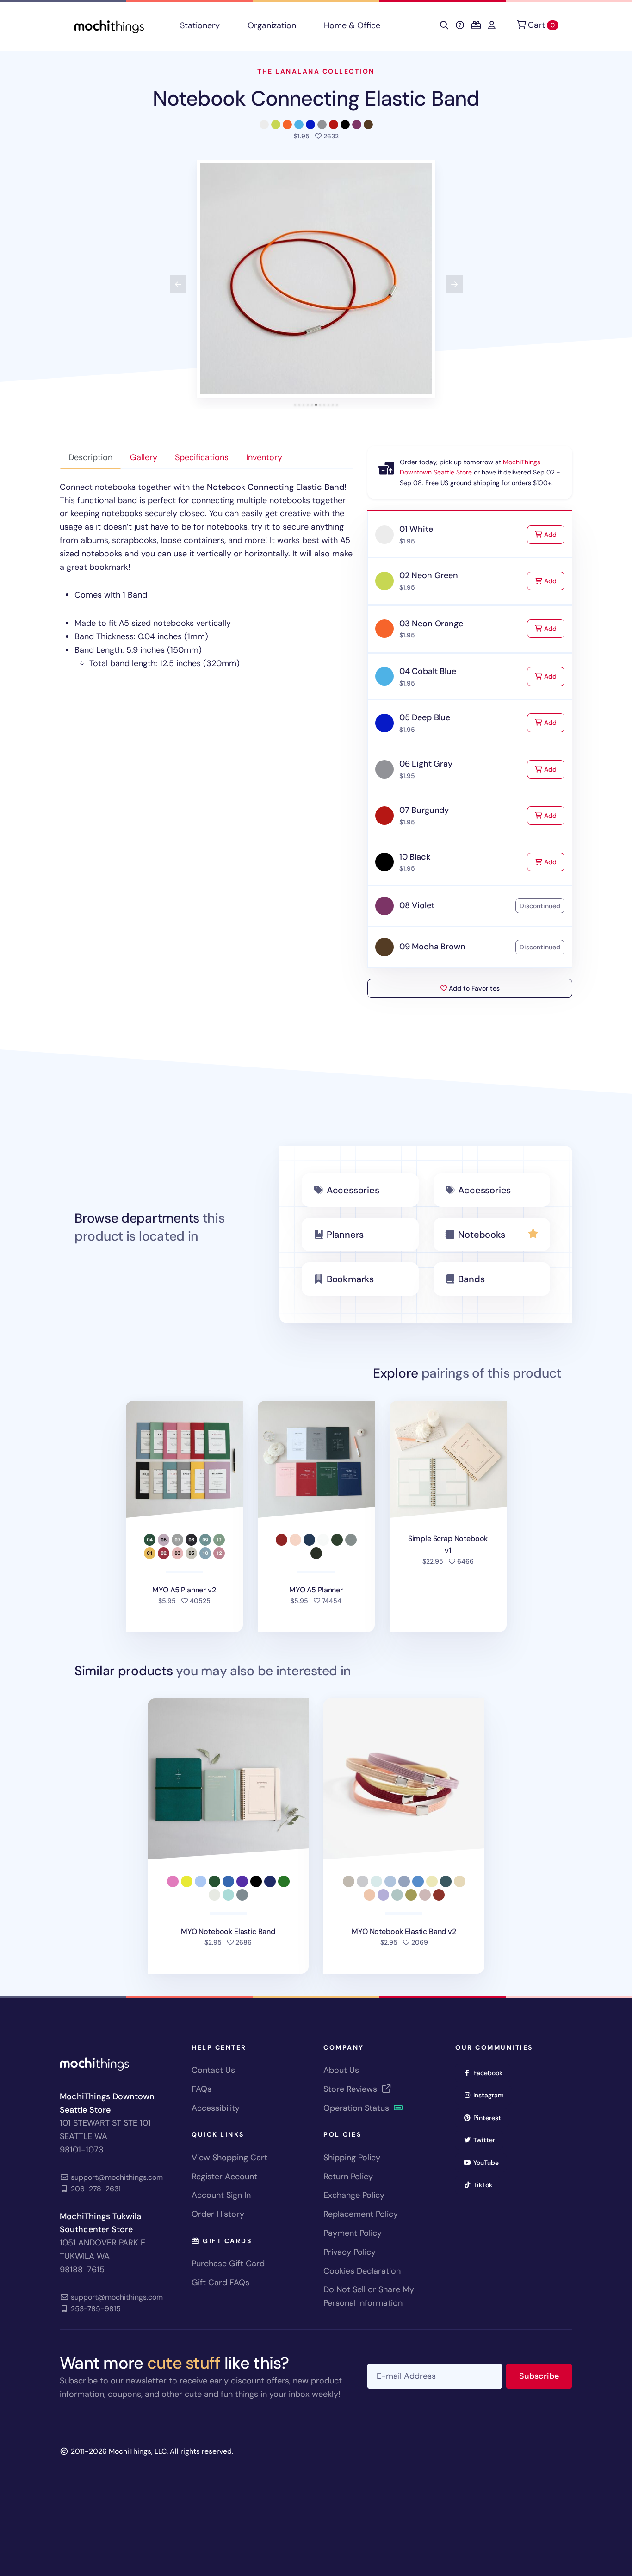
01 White (416, 529)
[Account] (492, 25)
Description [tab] (90, 457)
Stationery (200, 25)
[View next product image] (454, 284)
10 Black (415, 857)
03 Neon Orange (431, 624)
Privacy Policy (350, 2252)
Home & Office (352, 25)
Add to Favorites (473, 988)
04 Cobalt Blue (428, 671)
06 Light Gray (426, 764)
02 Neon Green (429, 575)
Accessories (353, 1190)
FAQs (201, 2089)
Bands (471, 1279)
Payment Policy (353, 2233)
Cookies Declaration (362, 2271)
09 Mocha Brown (432, 947)
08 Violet (417, 905)
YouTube (489, 2162)
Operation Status (357, 2108)
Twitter (487, 2140)
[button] (316, 279)
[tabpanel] (206, 575)
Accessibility (216, 2108)
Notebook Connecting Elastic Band (316, 98)
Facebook (491, 2073)
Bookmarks (350, 1279)
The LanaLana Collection (316, 71)
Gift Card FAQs (220, 2283)
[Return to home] (109, 26)
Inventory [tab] (264, 457)
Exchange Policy (354, 2195)
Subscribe (546, 2376)
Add (553, 534)
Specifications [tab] (202, 457)
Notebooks (481, 1235)
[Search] (444, 25)
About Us (341, 2070)
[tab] (295, 405)
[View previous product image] (178, 284)
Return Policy (348, 2177)
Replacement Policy (361, 2214)
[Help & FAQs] (460, 25)
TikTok (486, 2185)
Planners (345, 1235)
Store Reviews (351, 2089)
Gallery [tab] (144, 457)
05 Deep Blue (425, 717)
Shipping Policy (352, 2158)
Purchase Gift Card (228, 2264)
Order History (218, 2214)
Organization (272, 25)
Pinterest (490, 2118)
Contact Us (213, 2070)
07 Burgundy (424, 810)
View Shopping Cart (229, 2158)
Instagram (492, 2095)
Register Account (224, 2177)
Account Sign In (221, 2195)
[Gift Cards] (476, 25)
